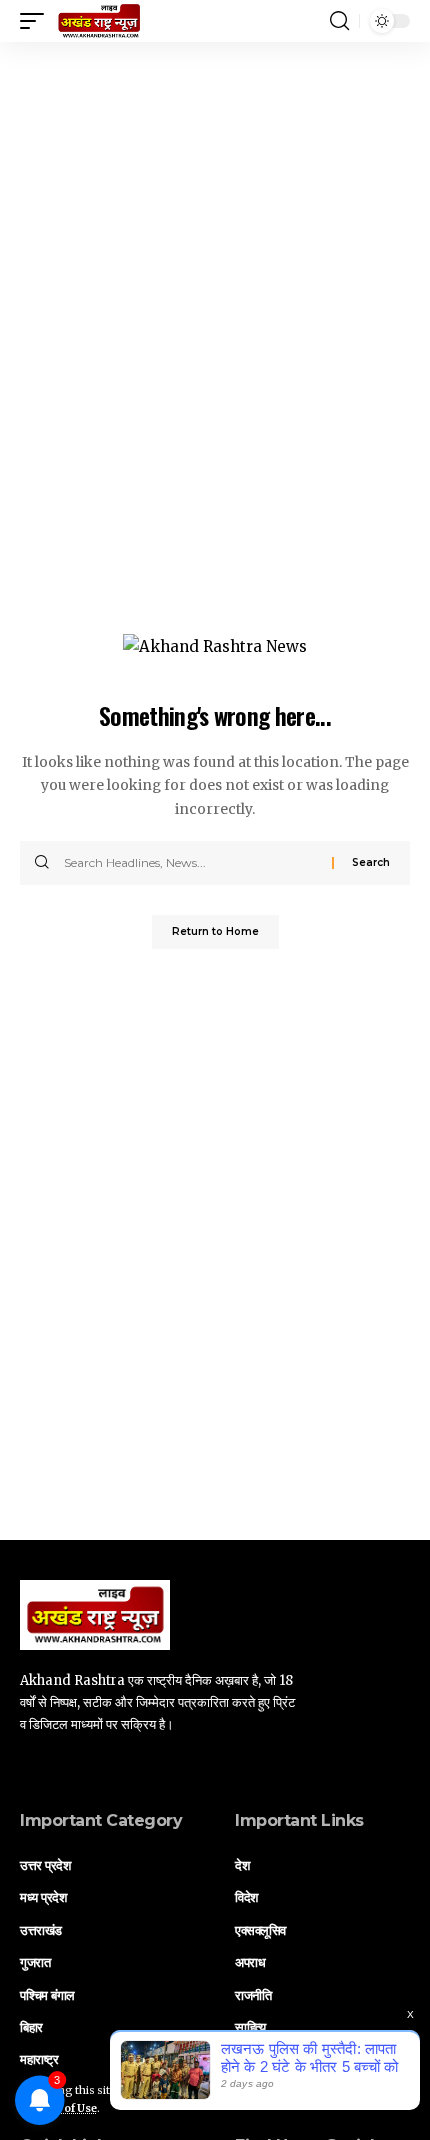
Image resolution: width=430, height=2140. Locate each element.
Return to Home (215, 931)
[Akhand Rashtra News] (99, 21)
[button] (37, 21)
